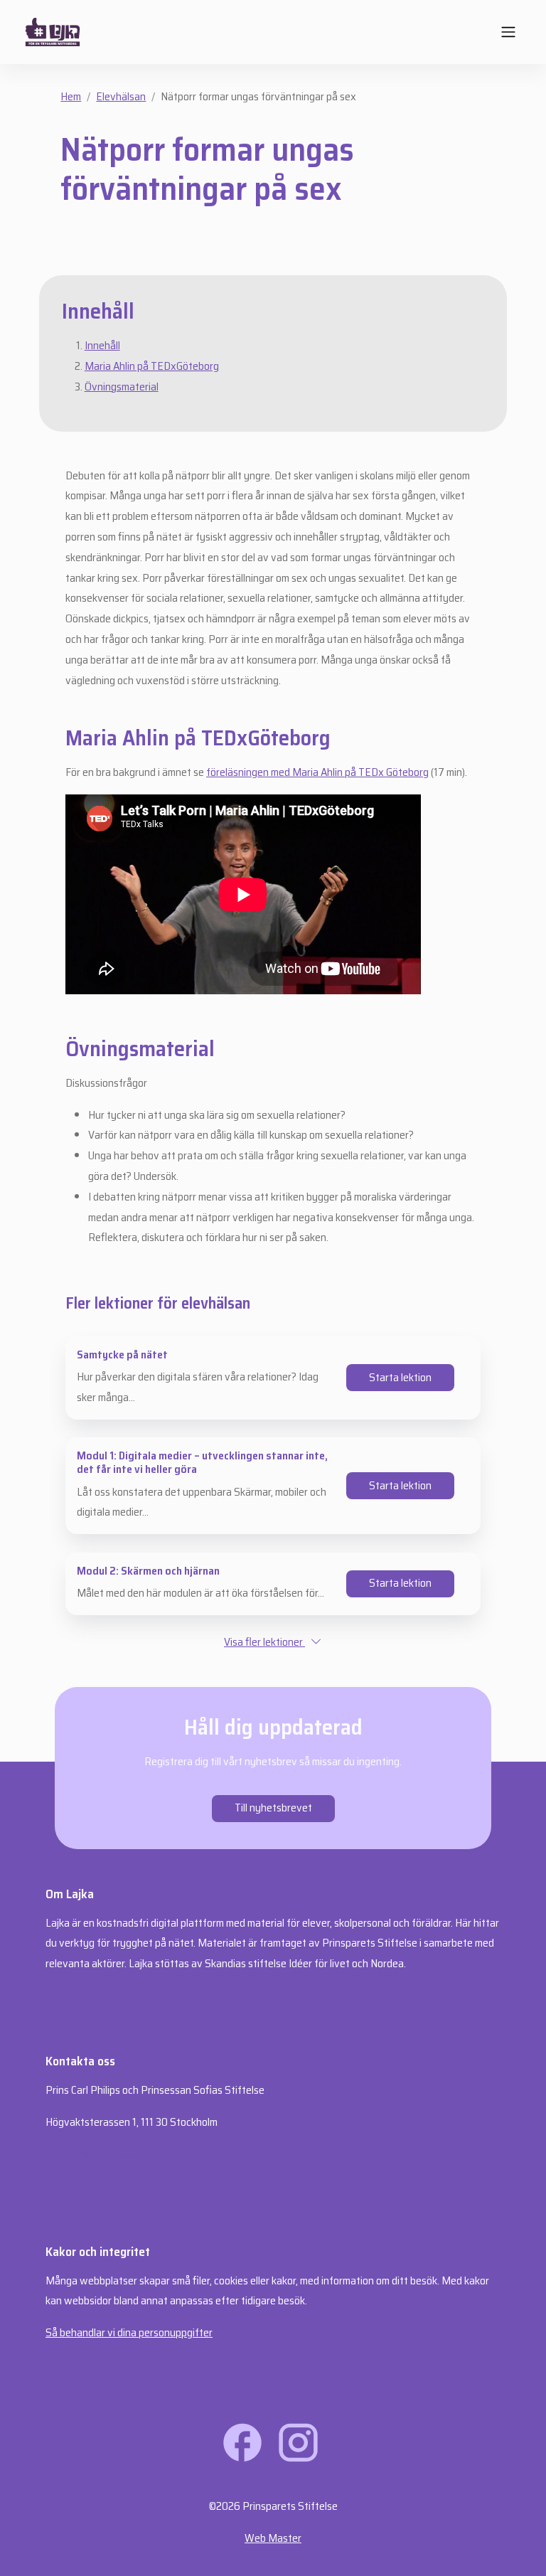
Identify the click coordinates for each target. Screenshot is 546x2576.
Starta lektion (400, 1377)
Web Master (273, 2538)
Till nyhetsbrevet (273, 1808)
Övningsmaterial (122, 387)
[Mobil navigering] (508, 32)
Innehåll (102, 345)
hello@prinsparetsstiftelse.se (112, 2154)
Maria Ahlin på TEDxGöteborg (152, 366)
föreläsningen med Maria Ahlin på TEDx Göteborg (317, 772)
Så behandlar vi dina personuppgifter (129, 2332)
